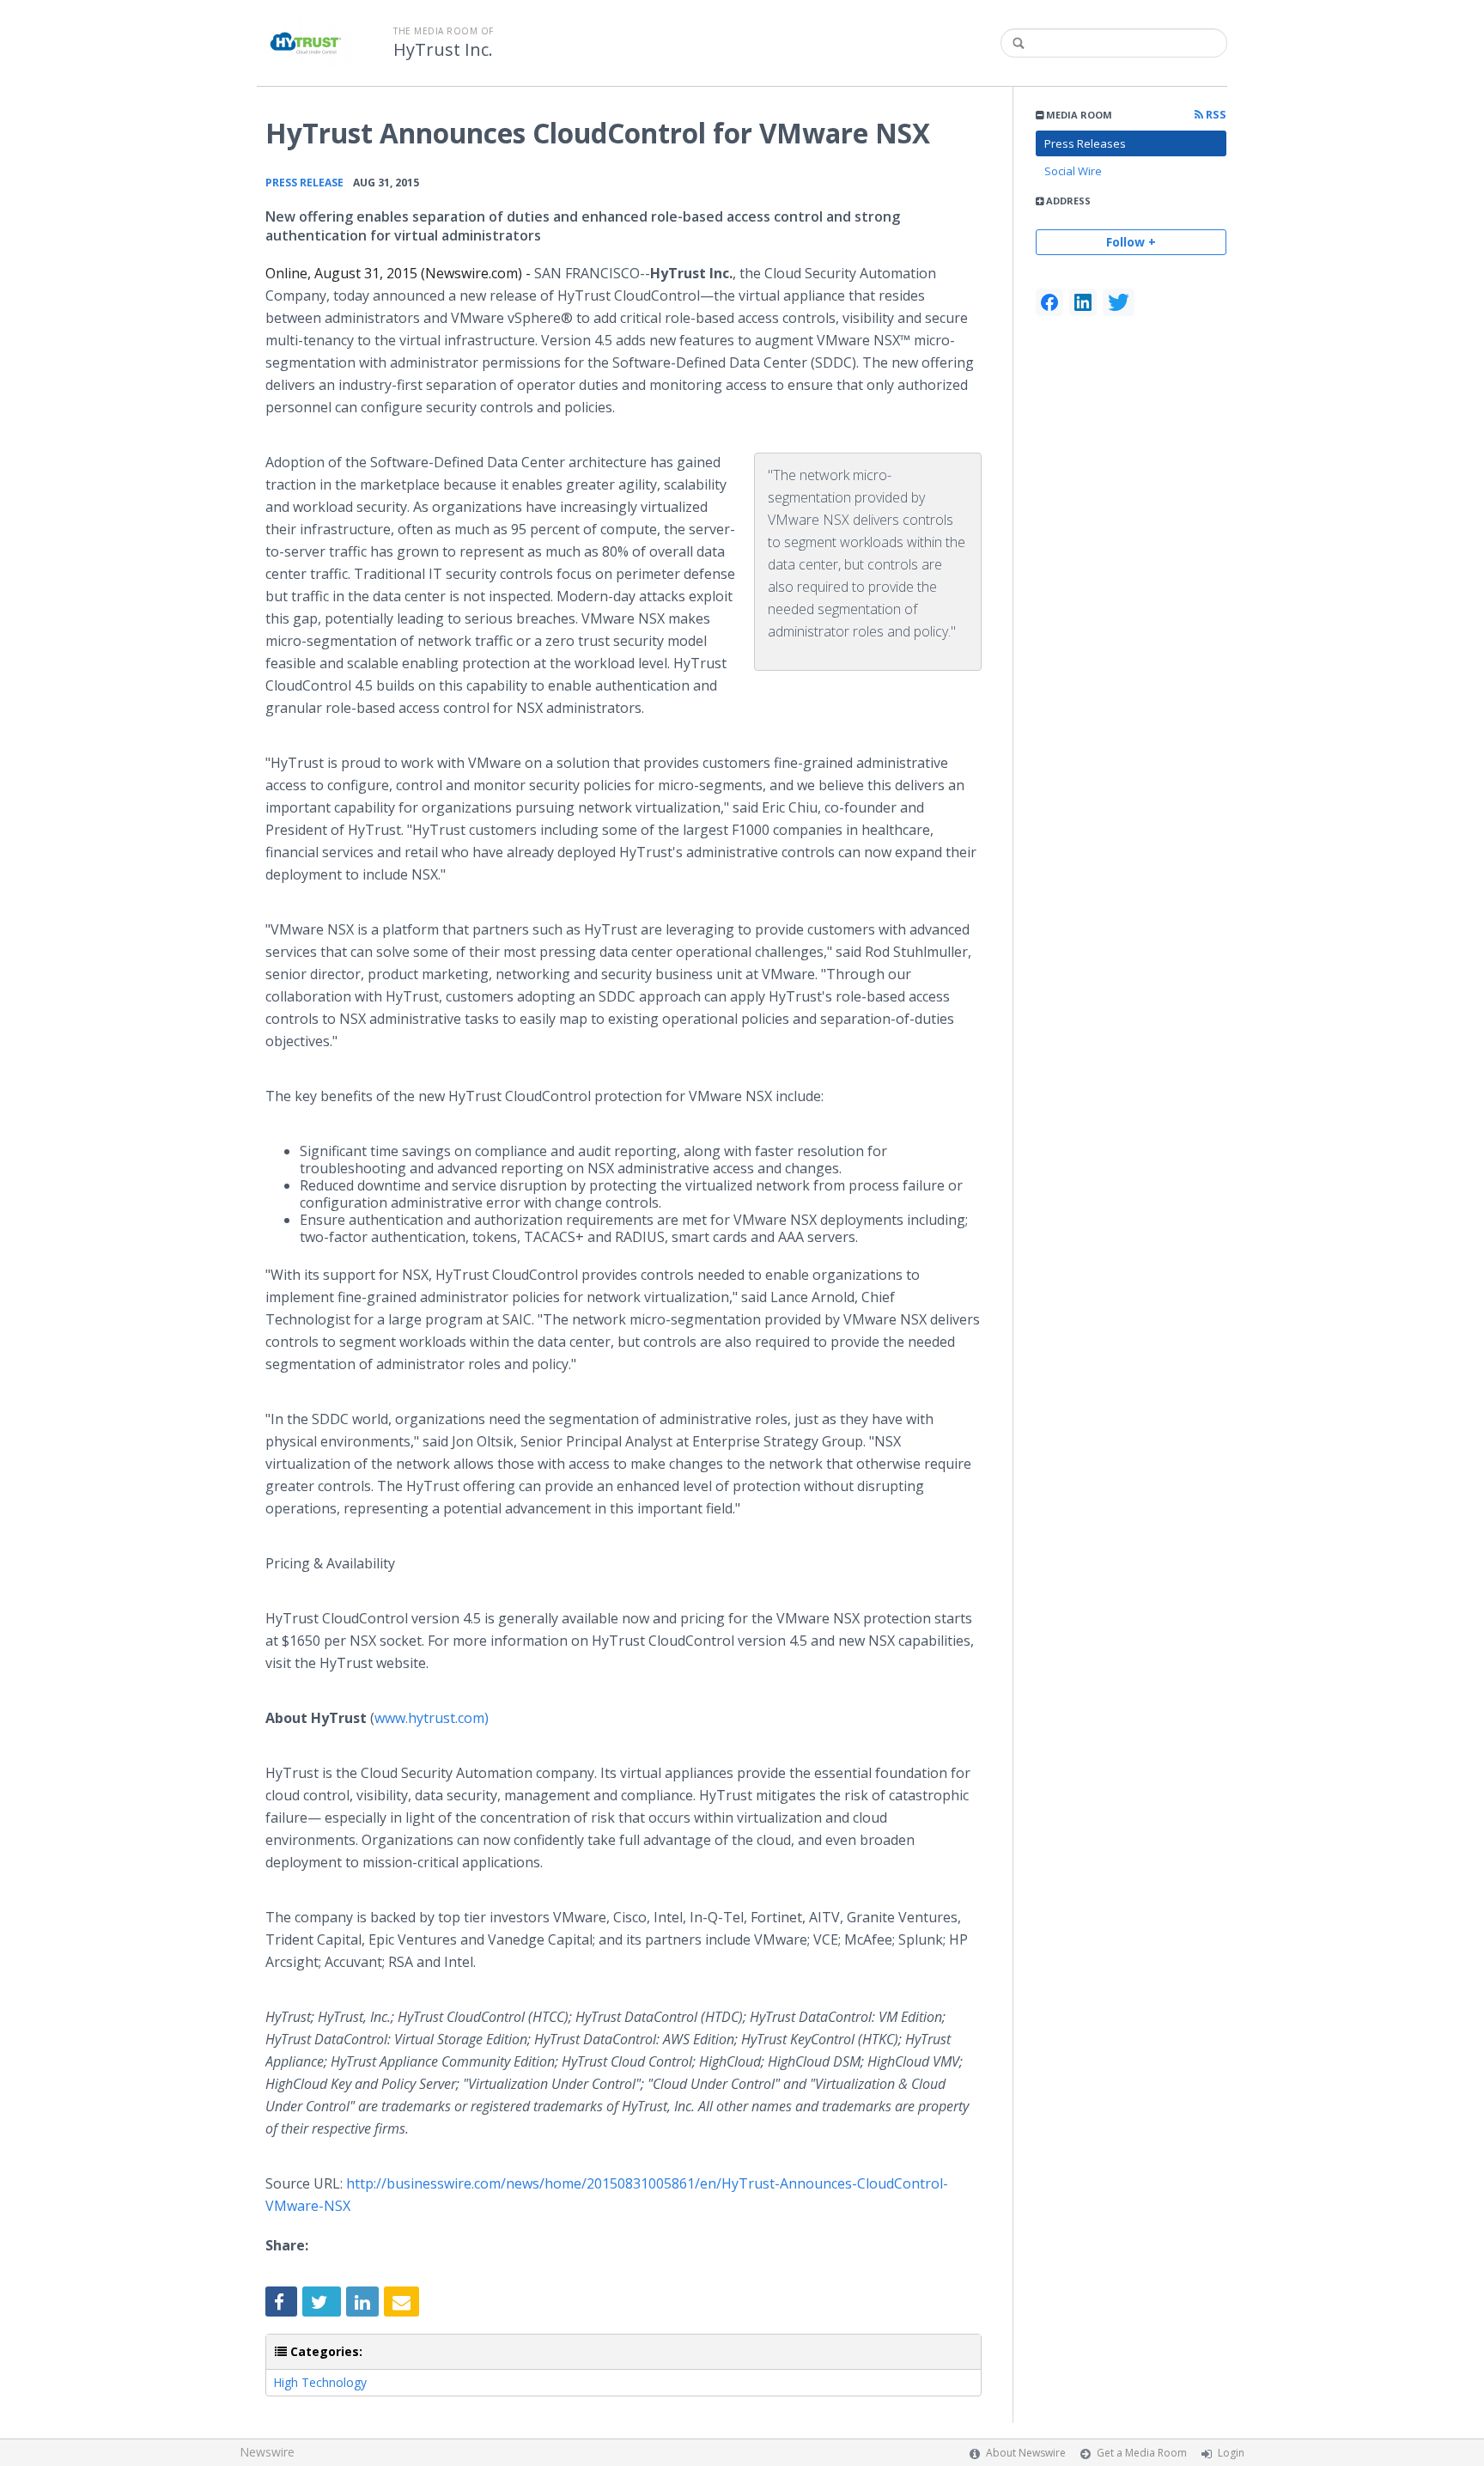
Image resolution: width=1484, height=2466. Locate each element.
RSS (1215, 115)
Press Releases (1085, 143)
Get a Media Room (1142, 2453)
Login (1231, 2453)
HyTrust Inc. (443, 50)
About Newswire (1026, 2453)
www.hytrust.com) (432, 1718)
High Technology (320, 2382)
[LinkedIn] (1083, 302)
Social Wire (1073, 171)
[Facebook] (1049, 302)
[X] (1119, 302)
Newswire (267, 2452)
